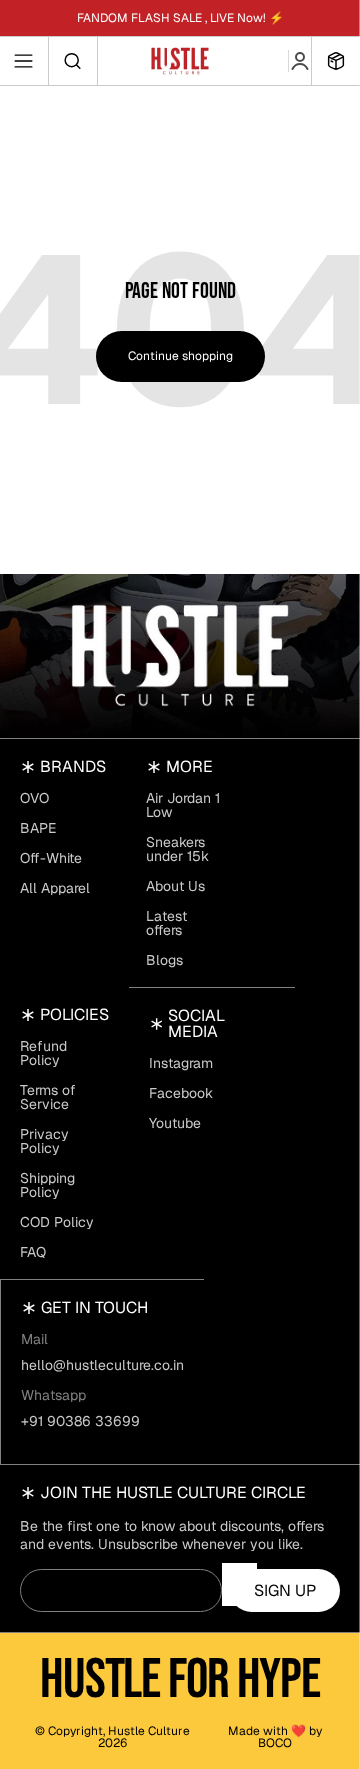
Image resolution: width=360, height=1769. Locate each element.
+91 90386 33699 (80, 1421)
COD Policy (57, 1222)
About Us (175, 886)
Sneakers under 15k (177, 849)
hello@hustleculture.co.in (102, 1365)
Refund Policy (43, 1053)
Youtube (175, 1123)
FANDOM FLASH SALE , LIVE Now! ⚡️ (180, 18)
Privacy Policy (44, 1141)
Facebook (181, 1093)
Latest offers (166, 923)
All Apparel (55, 888)
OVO (34, 798)
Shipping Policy (47, 1185)
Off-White (51, 858)
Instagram (181, 1063)
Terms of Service (48, 1097)
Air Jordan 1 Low (183, 805)
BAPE (38, 828)
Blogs (164, 960)
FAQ (33, 1252)
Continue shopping (180, 356)
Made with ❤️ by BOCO (275, 1737)
